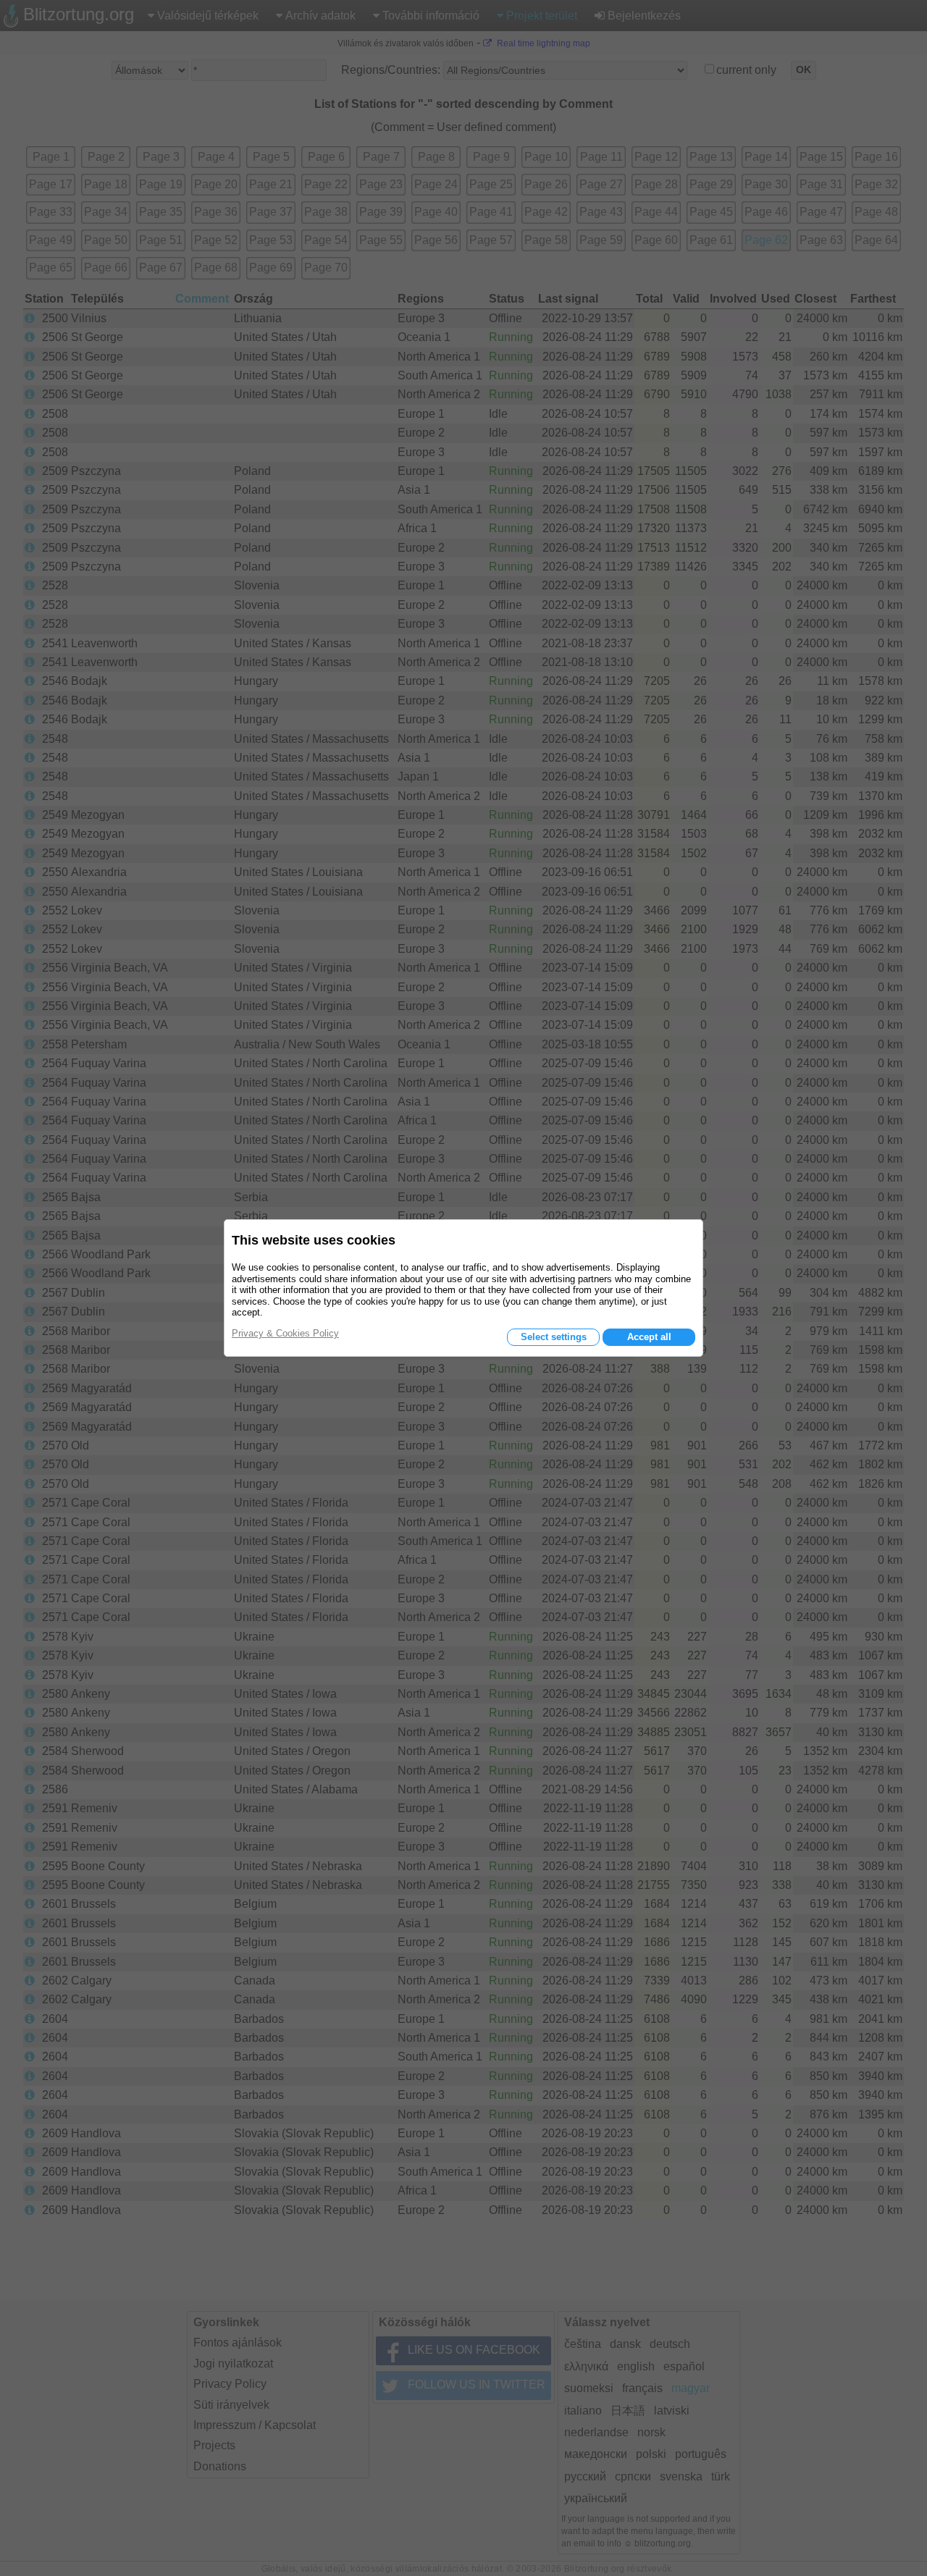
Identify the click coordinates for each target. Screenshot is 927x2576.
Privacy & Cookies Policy (285, 1333)
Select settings (554, 1337)
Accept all (649, 1337)
